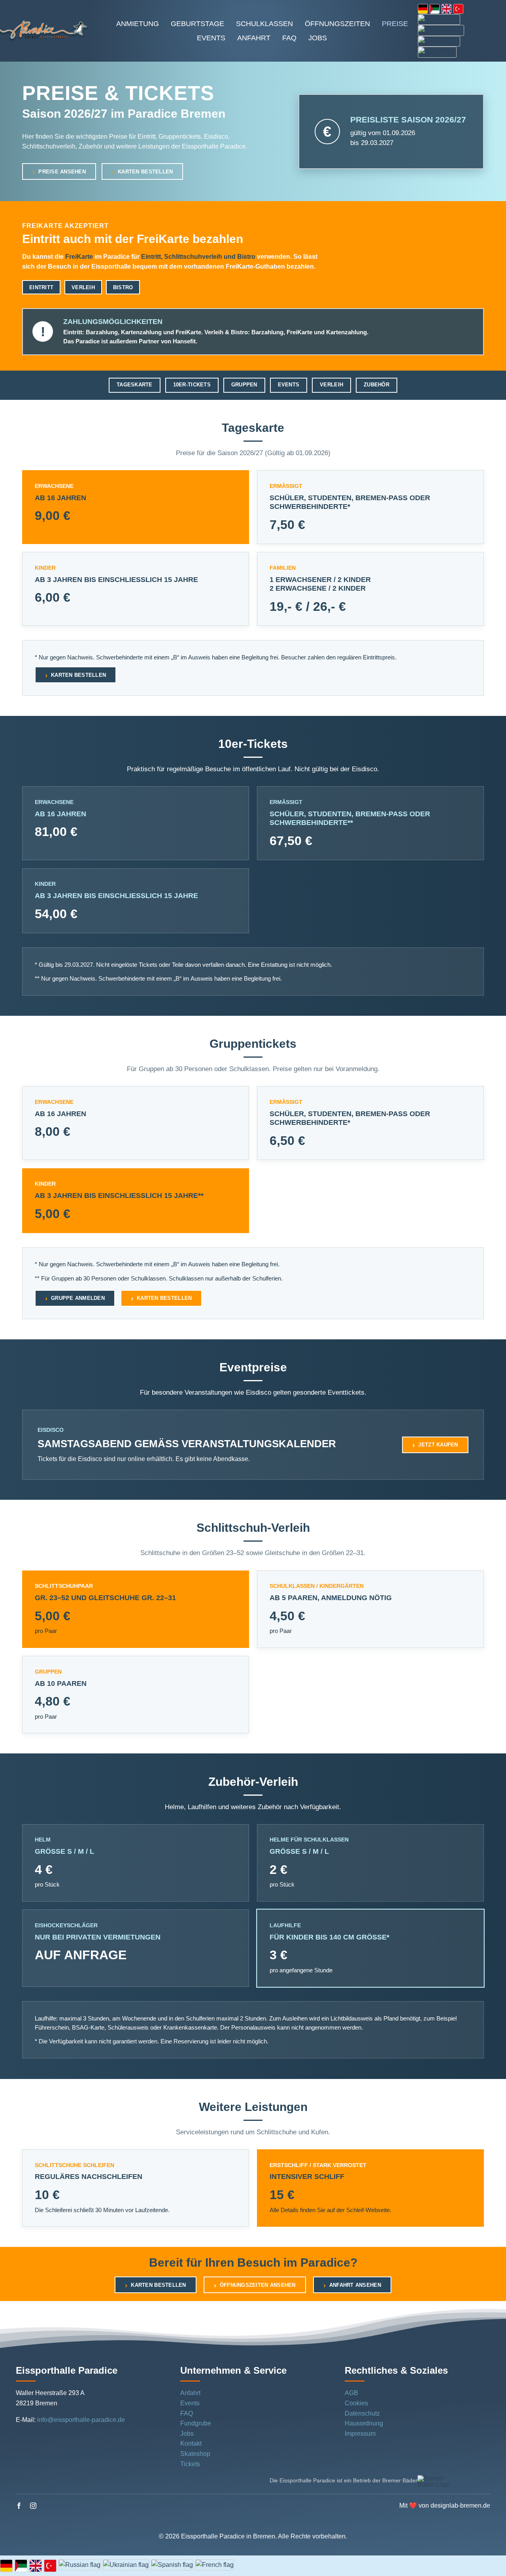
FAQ (187, 2413)
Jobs (187, 2434)
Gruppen (244, 385)
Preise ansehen (62, 172)
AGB (351, 2393)
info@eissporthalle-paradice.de (81, 2420)
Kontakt (191, 2443)
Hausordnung (364, 2423)
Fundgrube (196, 2423)
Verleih (331, 385)
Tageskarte (135, 385)
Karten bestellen (145, 172)
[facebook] (19, 2506)
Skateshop (195, 2454)
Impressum (360, 2434)
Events (289, 385)
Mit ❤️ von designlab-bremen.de (445, 2505)
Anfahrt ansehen (355, 2285)
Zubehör (377, 385)
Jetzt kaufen (438, 1445)
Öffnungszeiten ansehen (258, 2285)
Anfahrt (190, 2393)
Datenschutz (362, 2413)
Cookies (356, 2403)
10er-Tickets (192, 385)
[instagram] (33, 2506)
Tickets (190, 2464)
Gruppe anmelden (78, 1298)
